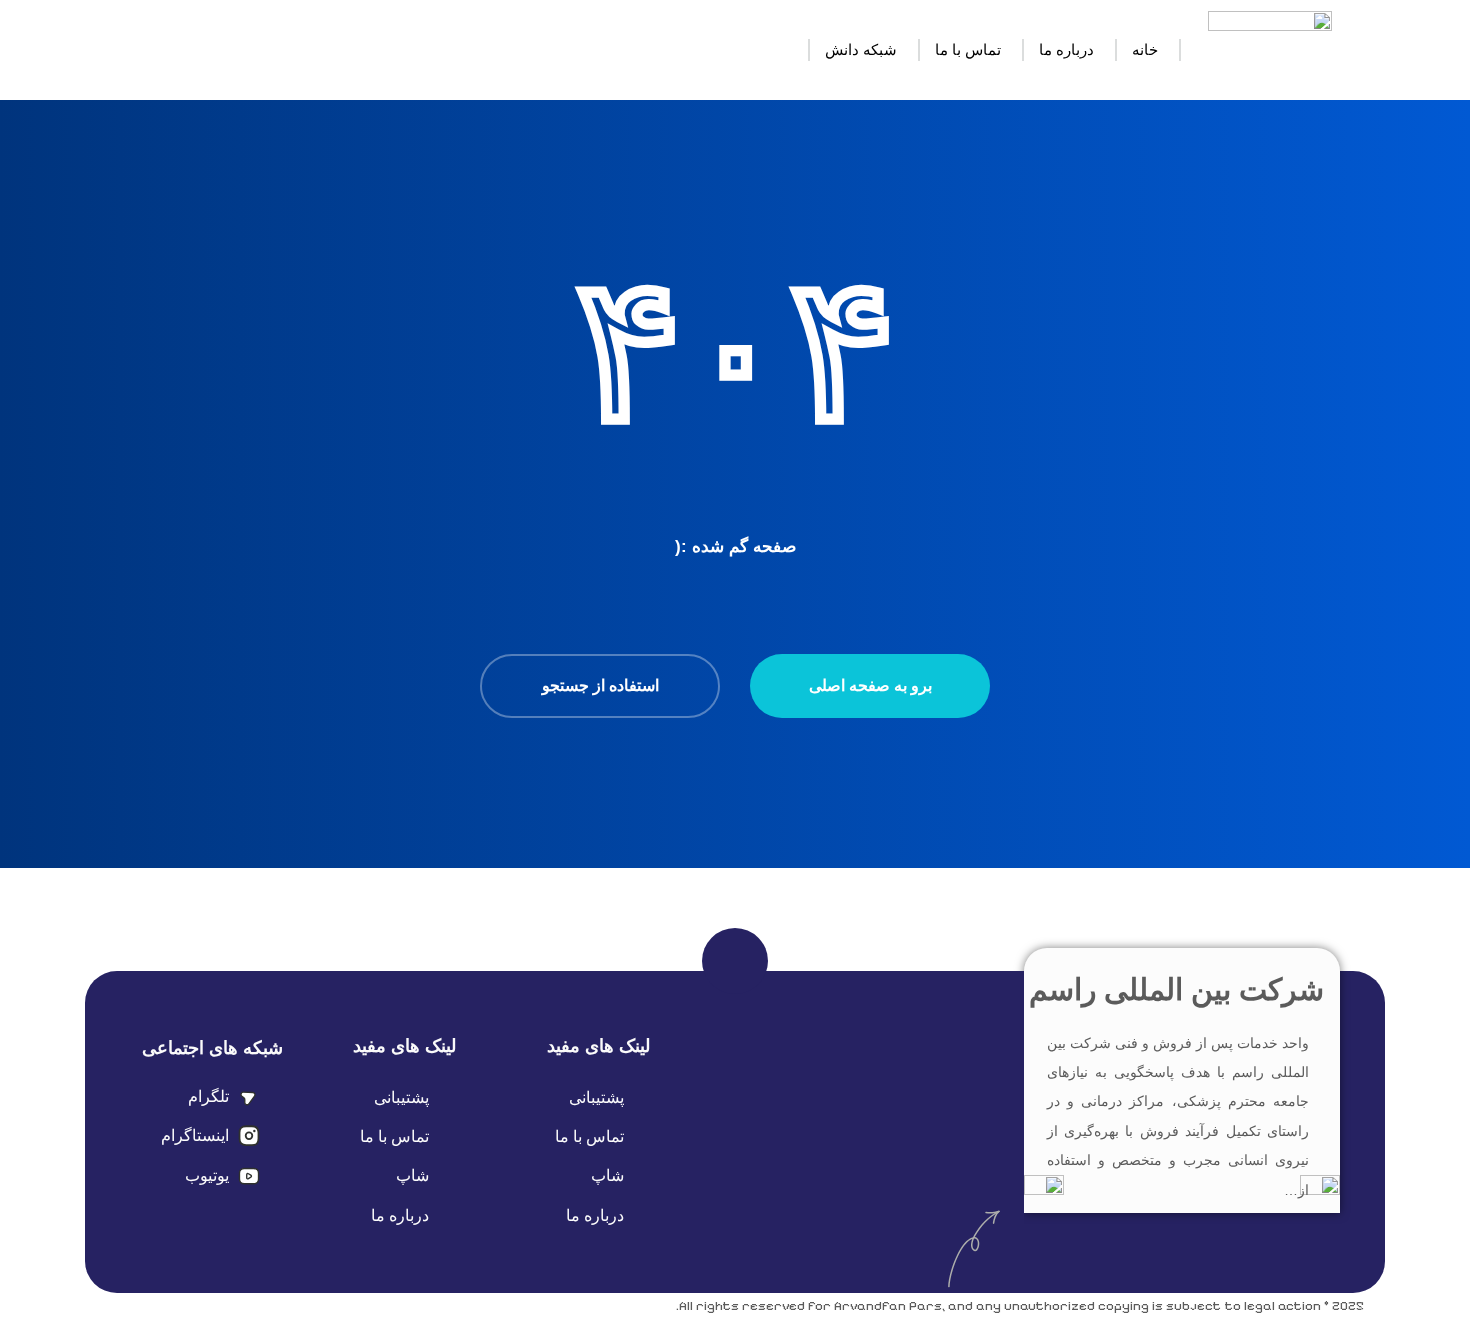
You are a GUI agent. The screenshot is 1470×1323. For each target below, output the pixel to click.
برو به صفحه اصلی (870, 685)
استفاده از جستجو (600, 685)
